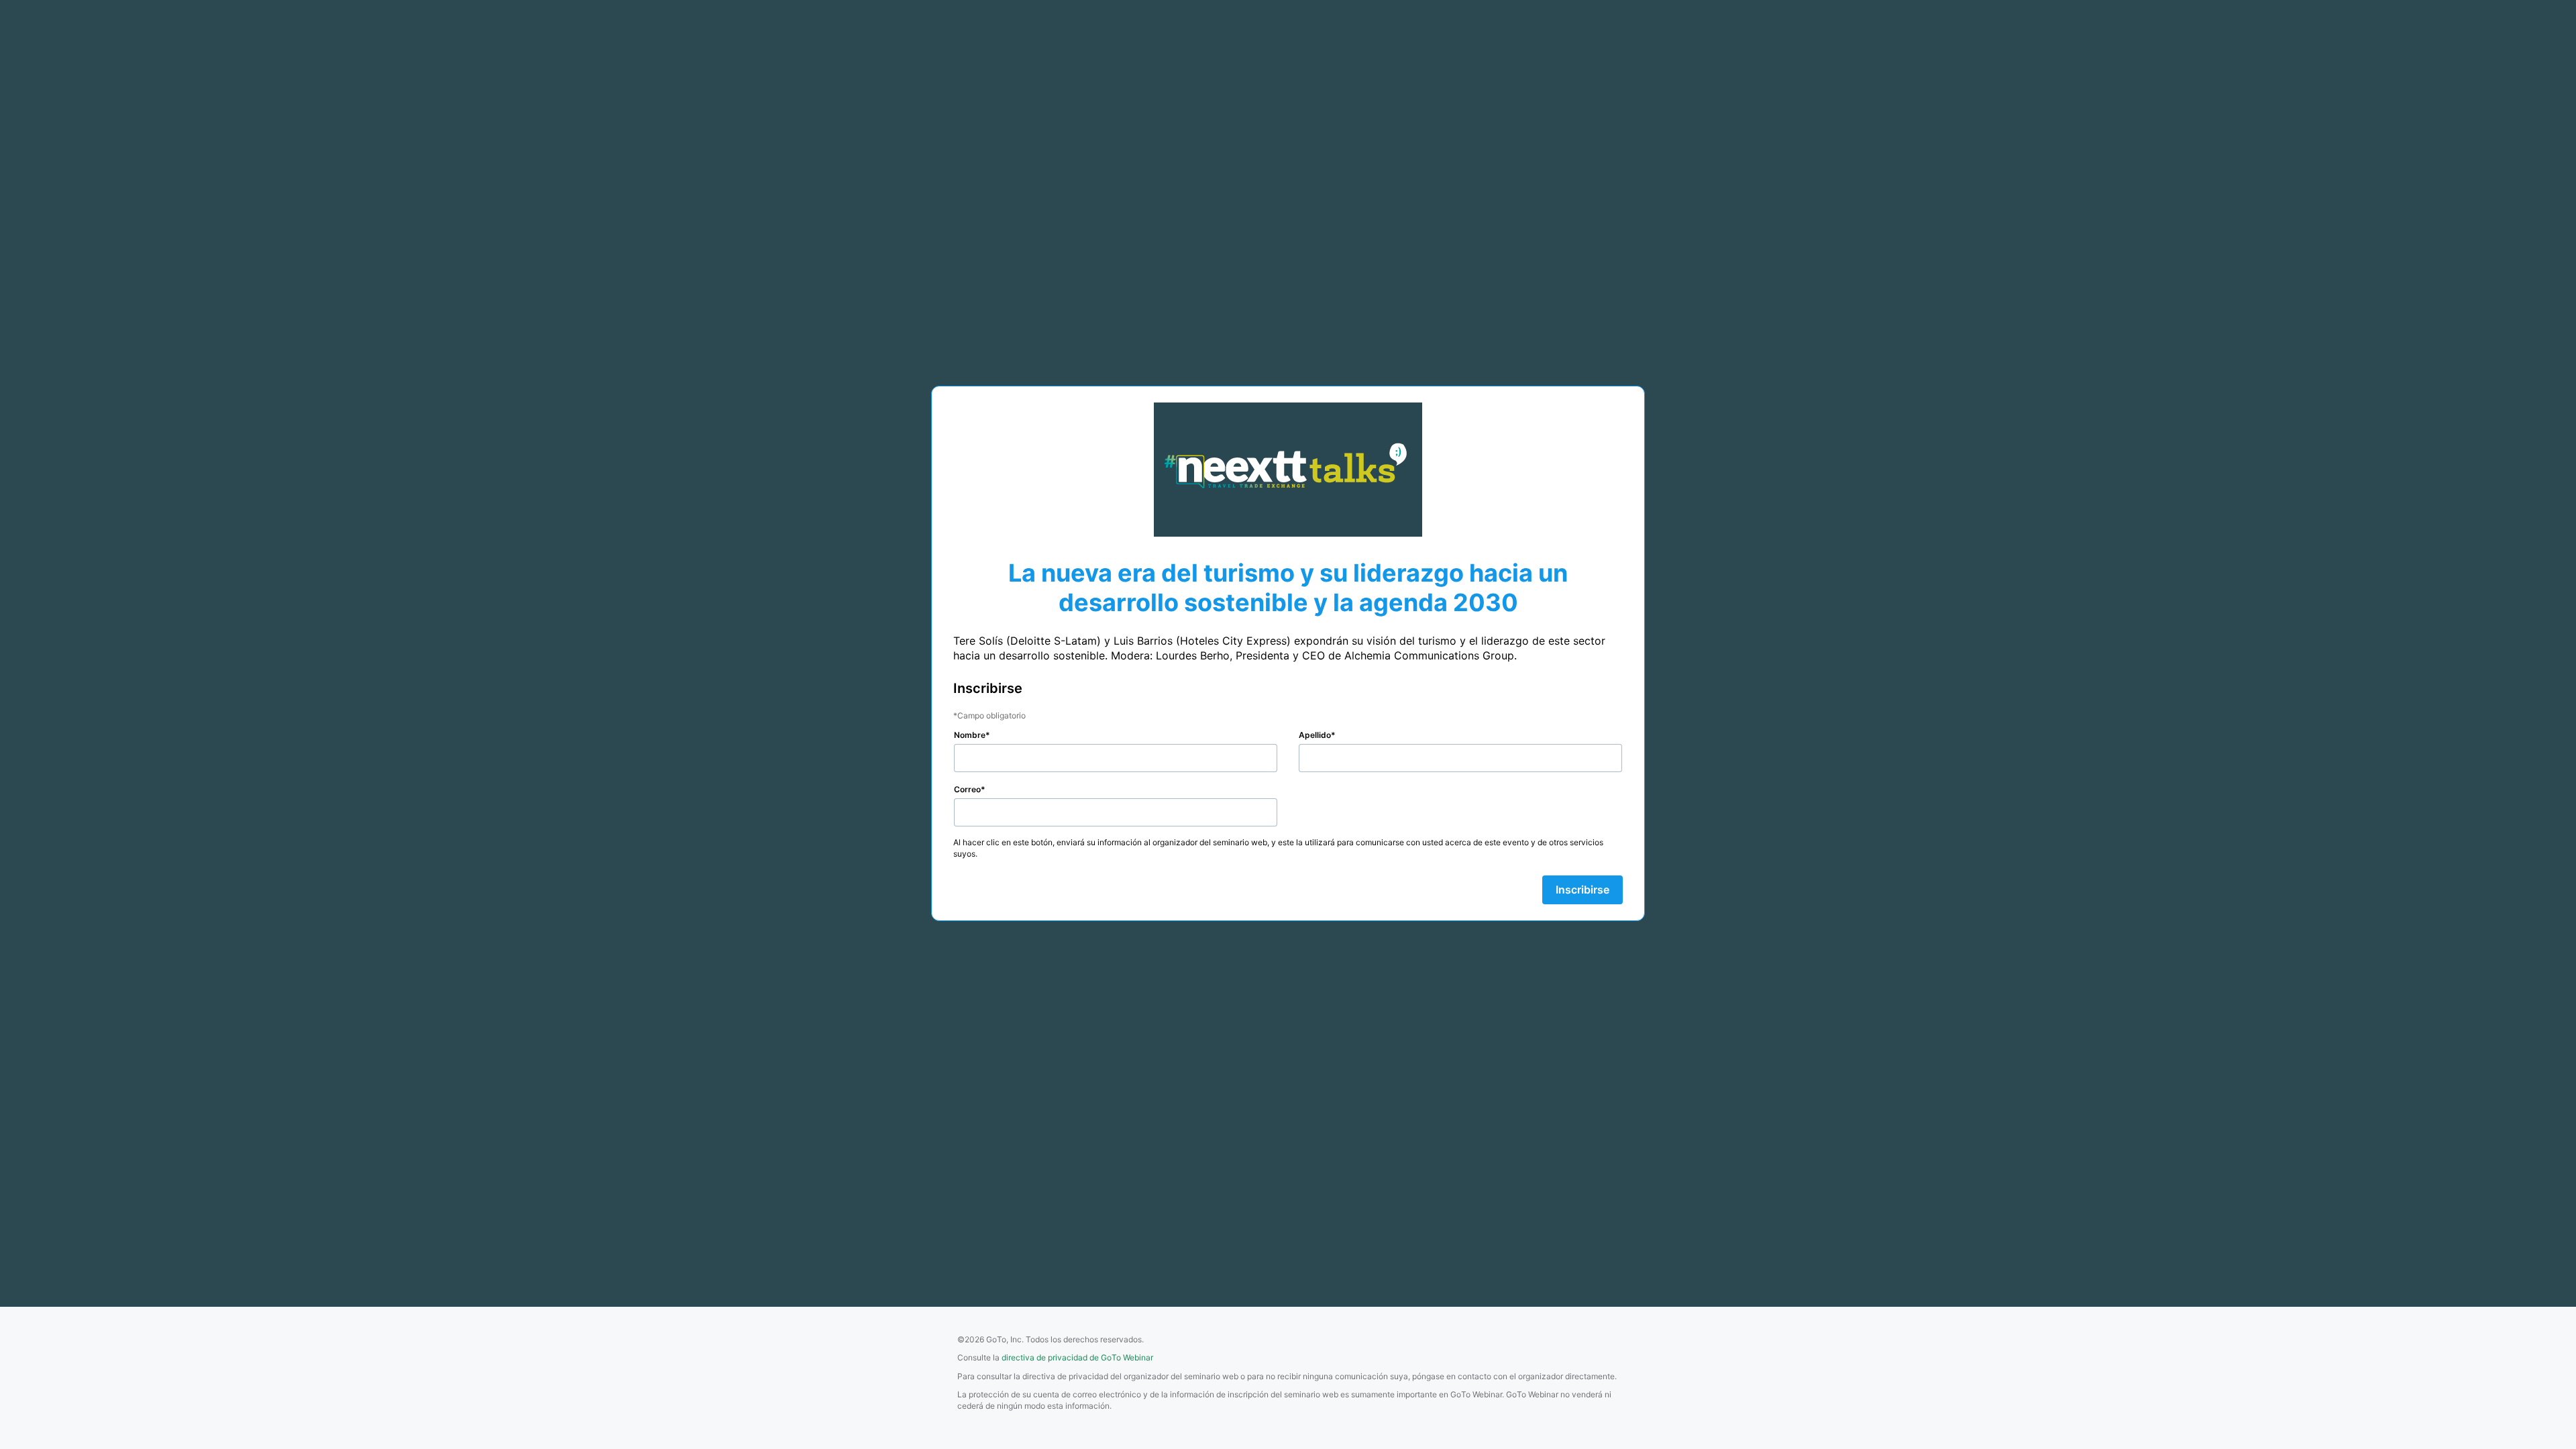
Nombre (970, 735)
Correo (967, 789)
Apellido (1315, 735)
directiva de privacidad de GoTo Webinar (1077, 1357)
